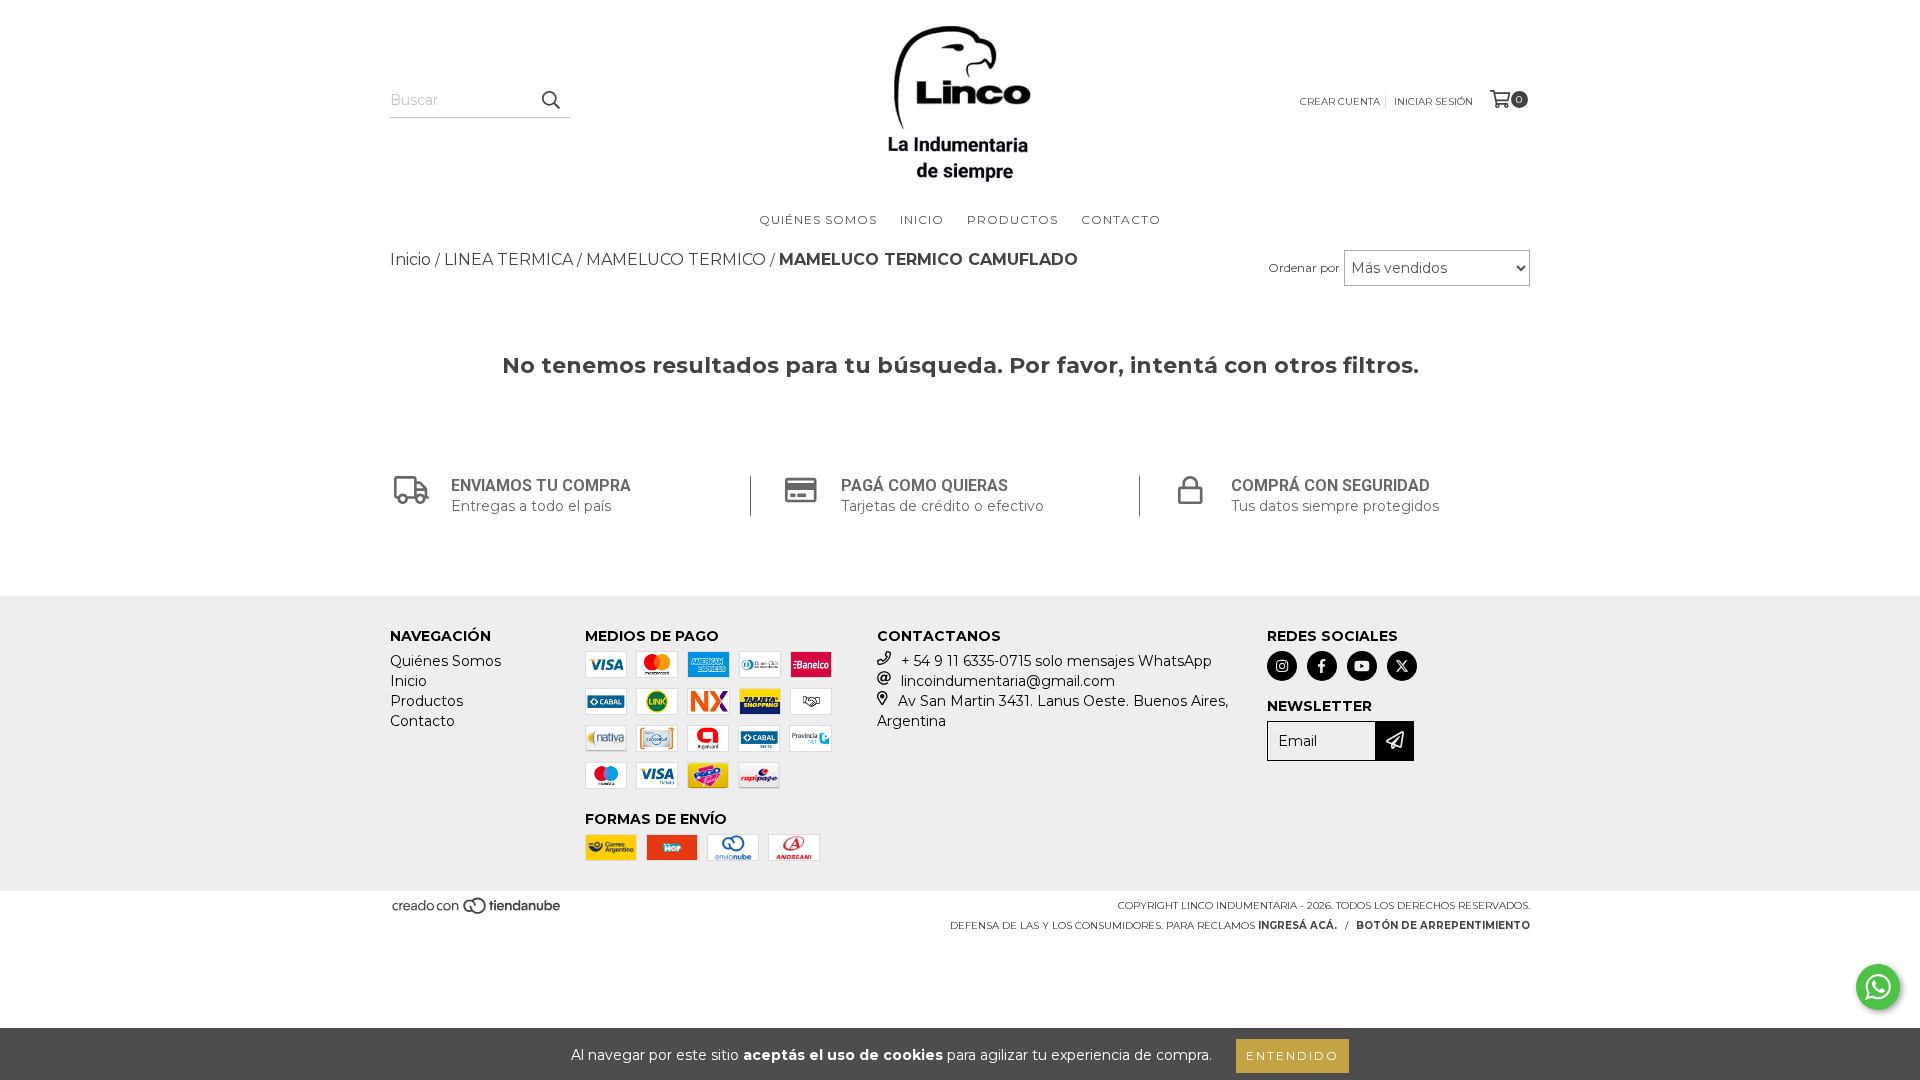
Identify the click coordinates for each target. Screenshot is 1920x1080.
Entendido (1292, 1055)
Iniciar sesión (1433, 101)
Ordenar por (1304, 267)
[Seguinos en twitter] (1402, 666)
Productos (1012, 219)
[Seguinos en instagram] (1282, 666)
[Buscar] (550, 100)
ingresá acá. (1297, 925)
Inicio (922, 219)
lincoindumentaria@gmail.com (1008, 681)
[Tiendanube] (477, 911)
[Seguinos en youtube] (1362, 666)
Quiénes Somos (818, 219)
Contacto (1121, 219)
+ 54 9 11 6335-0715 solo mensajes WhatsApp (1056, 661)
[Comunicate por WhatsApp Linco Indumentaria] (1878, 987)
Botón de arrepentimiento (1443, 925)
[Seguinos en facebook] (1322, 666)
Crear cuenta (1340, 101)
